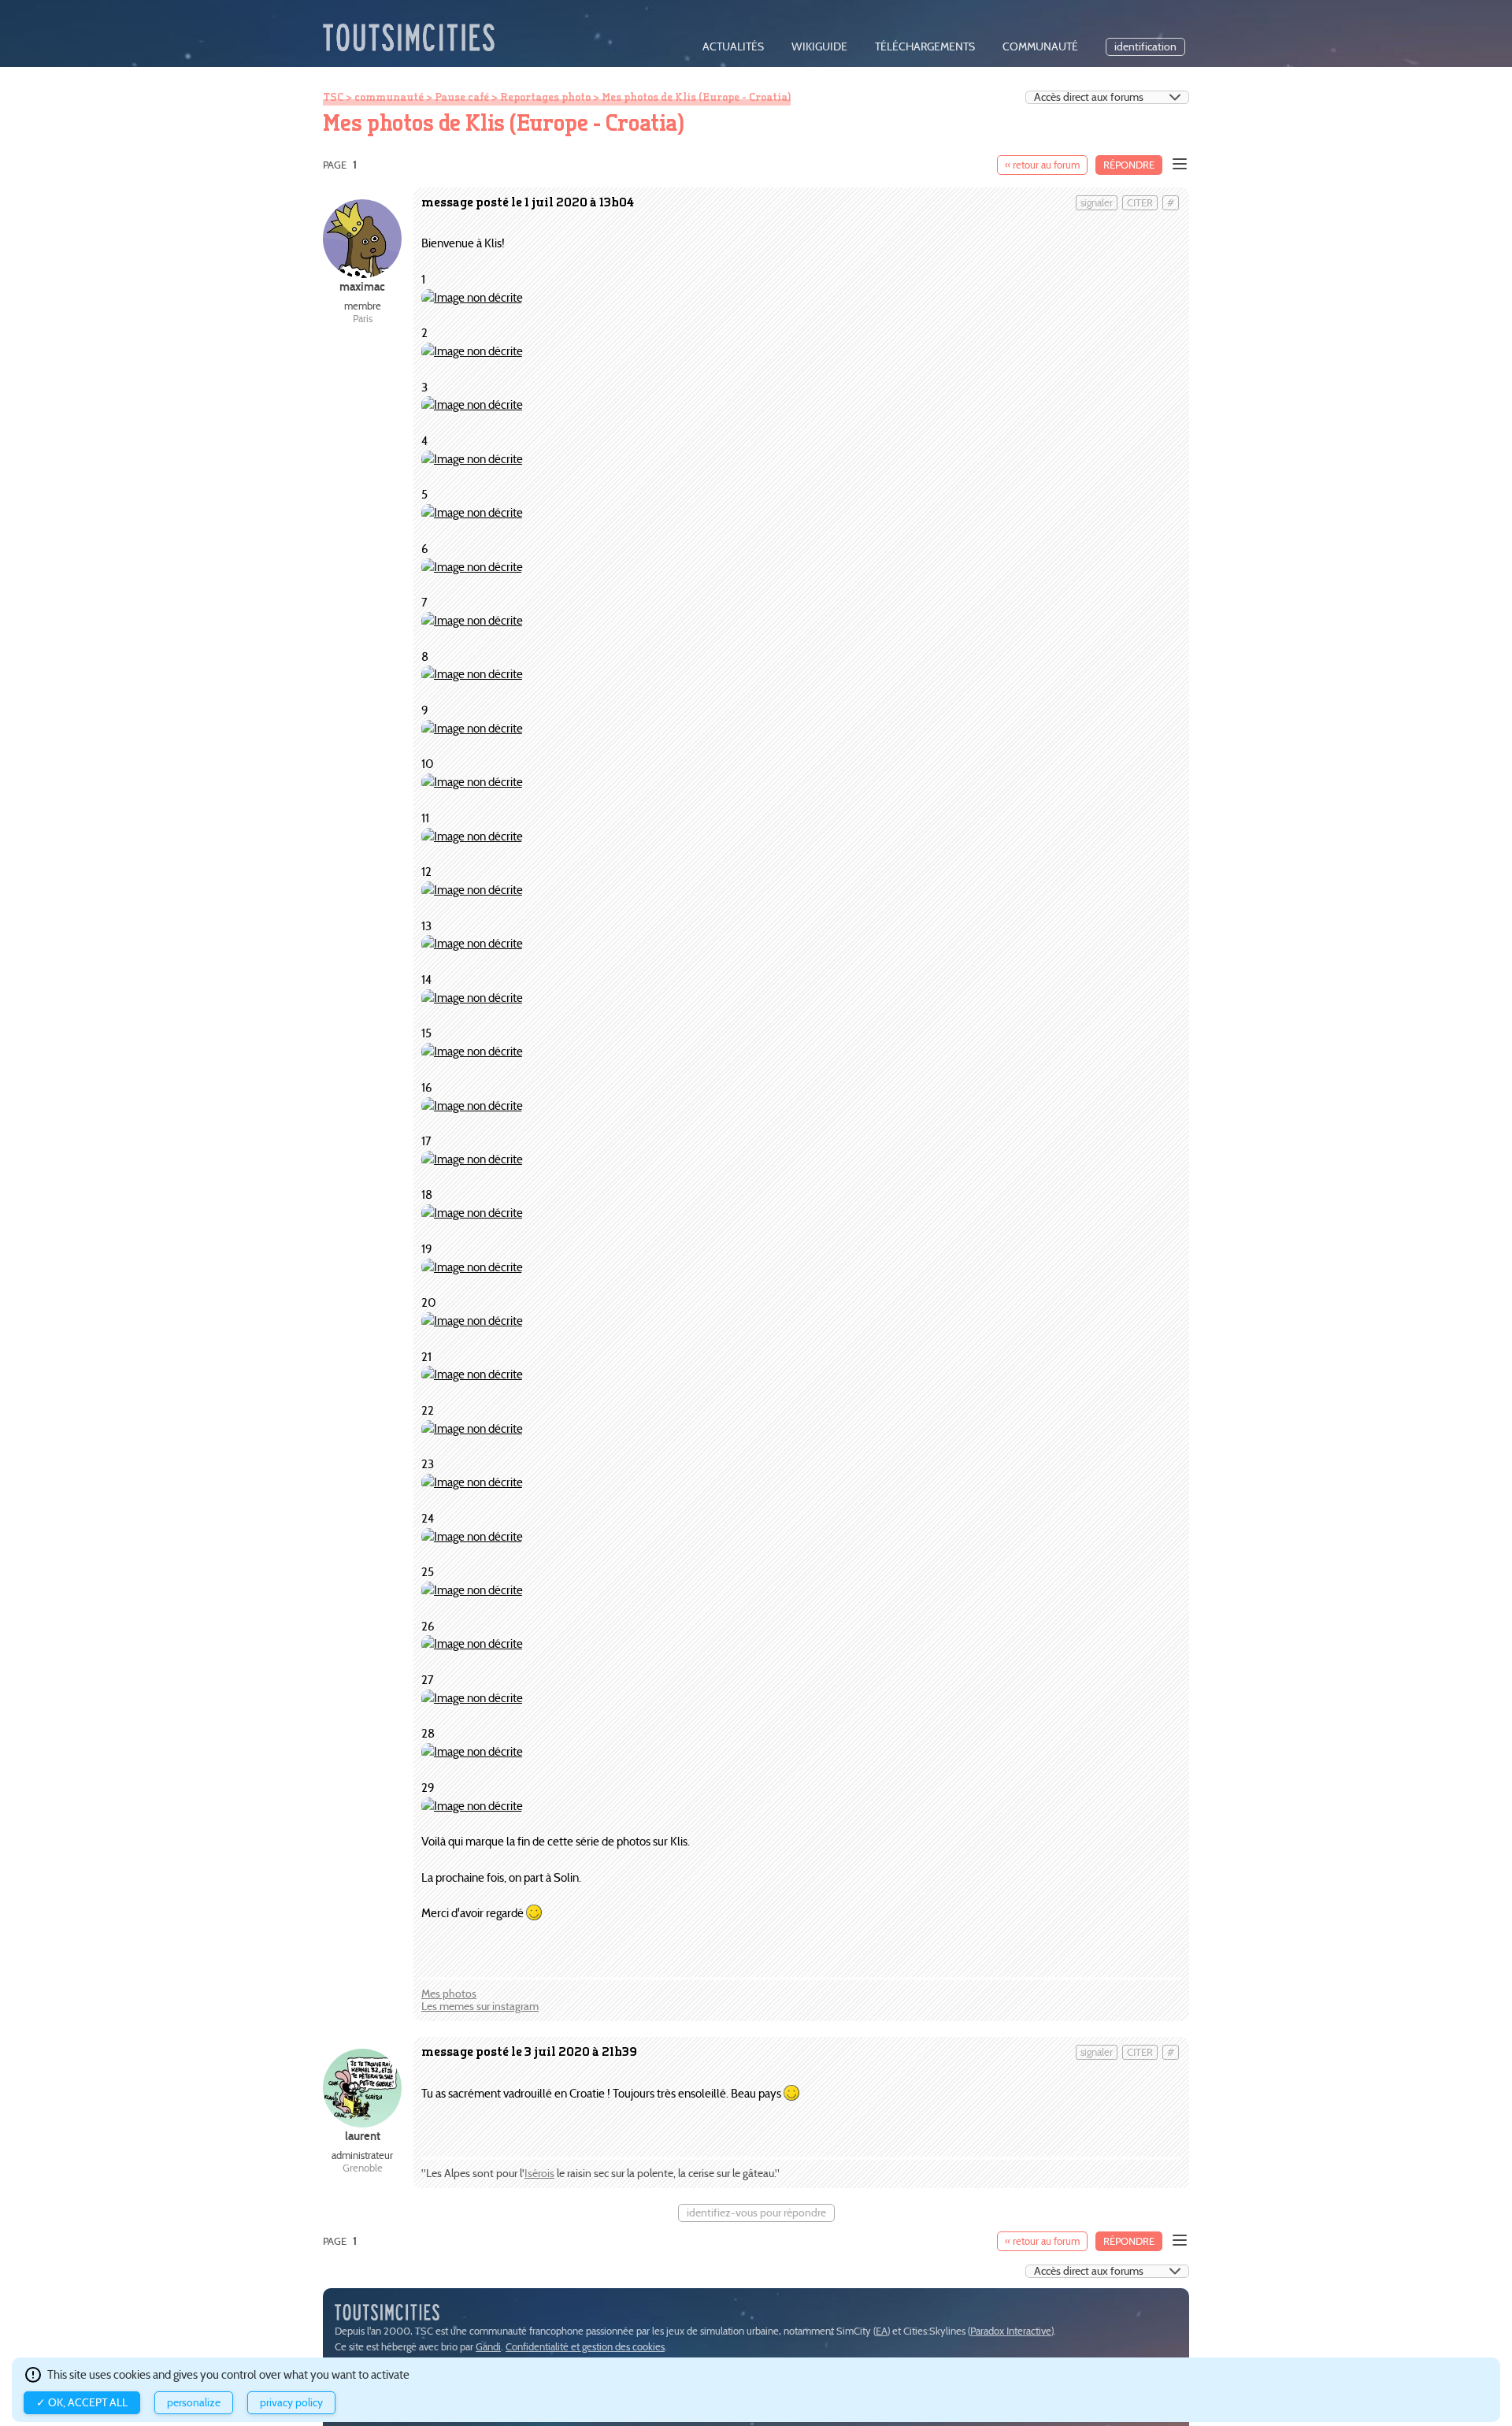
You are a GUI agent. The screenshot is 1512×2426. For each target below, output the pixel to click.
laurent (363, 2136)
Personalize (194, 2403)
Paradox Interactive (1011, 2331)
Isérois (539, 2174)
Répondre (1129, 165)
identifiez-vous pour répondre (756, 2213)
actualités (733, 47)
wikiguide (819, 47)
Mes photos (449, 1994)
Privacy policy (291, 2403)
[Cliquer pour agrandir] (472, 297)
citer (1140, 203)
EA (882, 2331)
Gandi (488, 2347)
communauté (1040, 47)
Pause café (462, 97)
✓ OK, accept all (82, 2403)
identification (1145, 47)
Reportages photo (545, 97)
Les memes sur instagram (480, 2007)
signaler (1097, 203)
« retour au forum (1042, 165)
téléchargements (925, 47)
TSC (333, 97)
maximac (362, 286)
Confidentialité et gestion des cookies (585, 2347)
